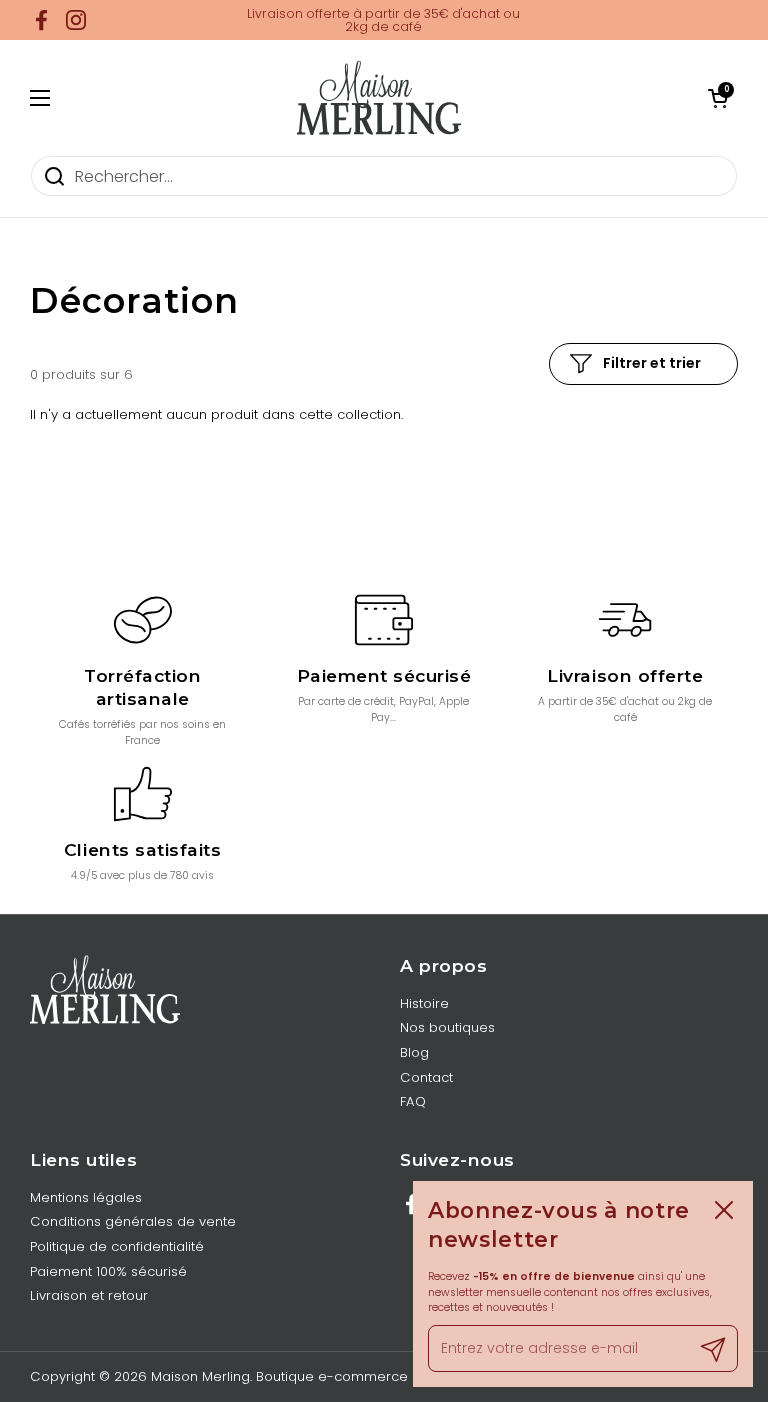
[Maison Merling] (379, 97)
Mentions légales (86, 1197)
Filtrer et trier (652, 363)
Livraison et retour (89, 1295)
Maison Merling (200, 1376)
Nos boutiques (447, 1027)
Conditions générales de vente (133, 1221)
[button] (718, 98)
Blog (414, 1052)
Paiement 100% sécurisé (108, 1271)
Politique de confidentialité (117, 1246)
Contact (426, 1077)
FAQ (413, 1101)
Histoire (424, 1003)
